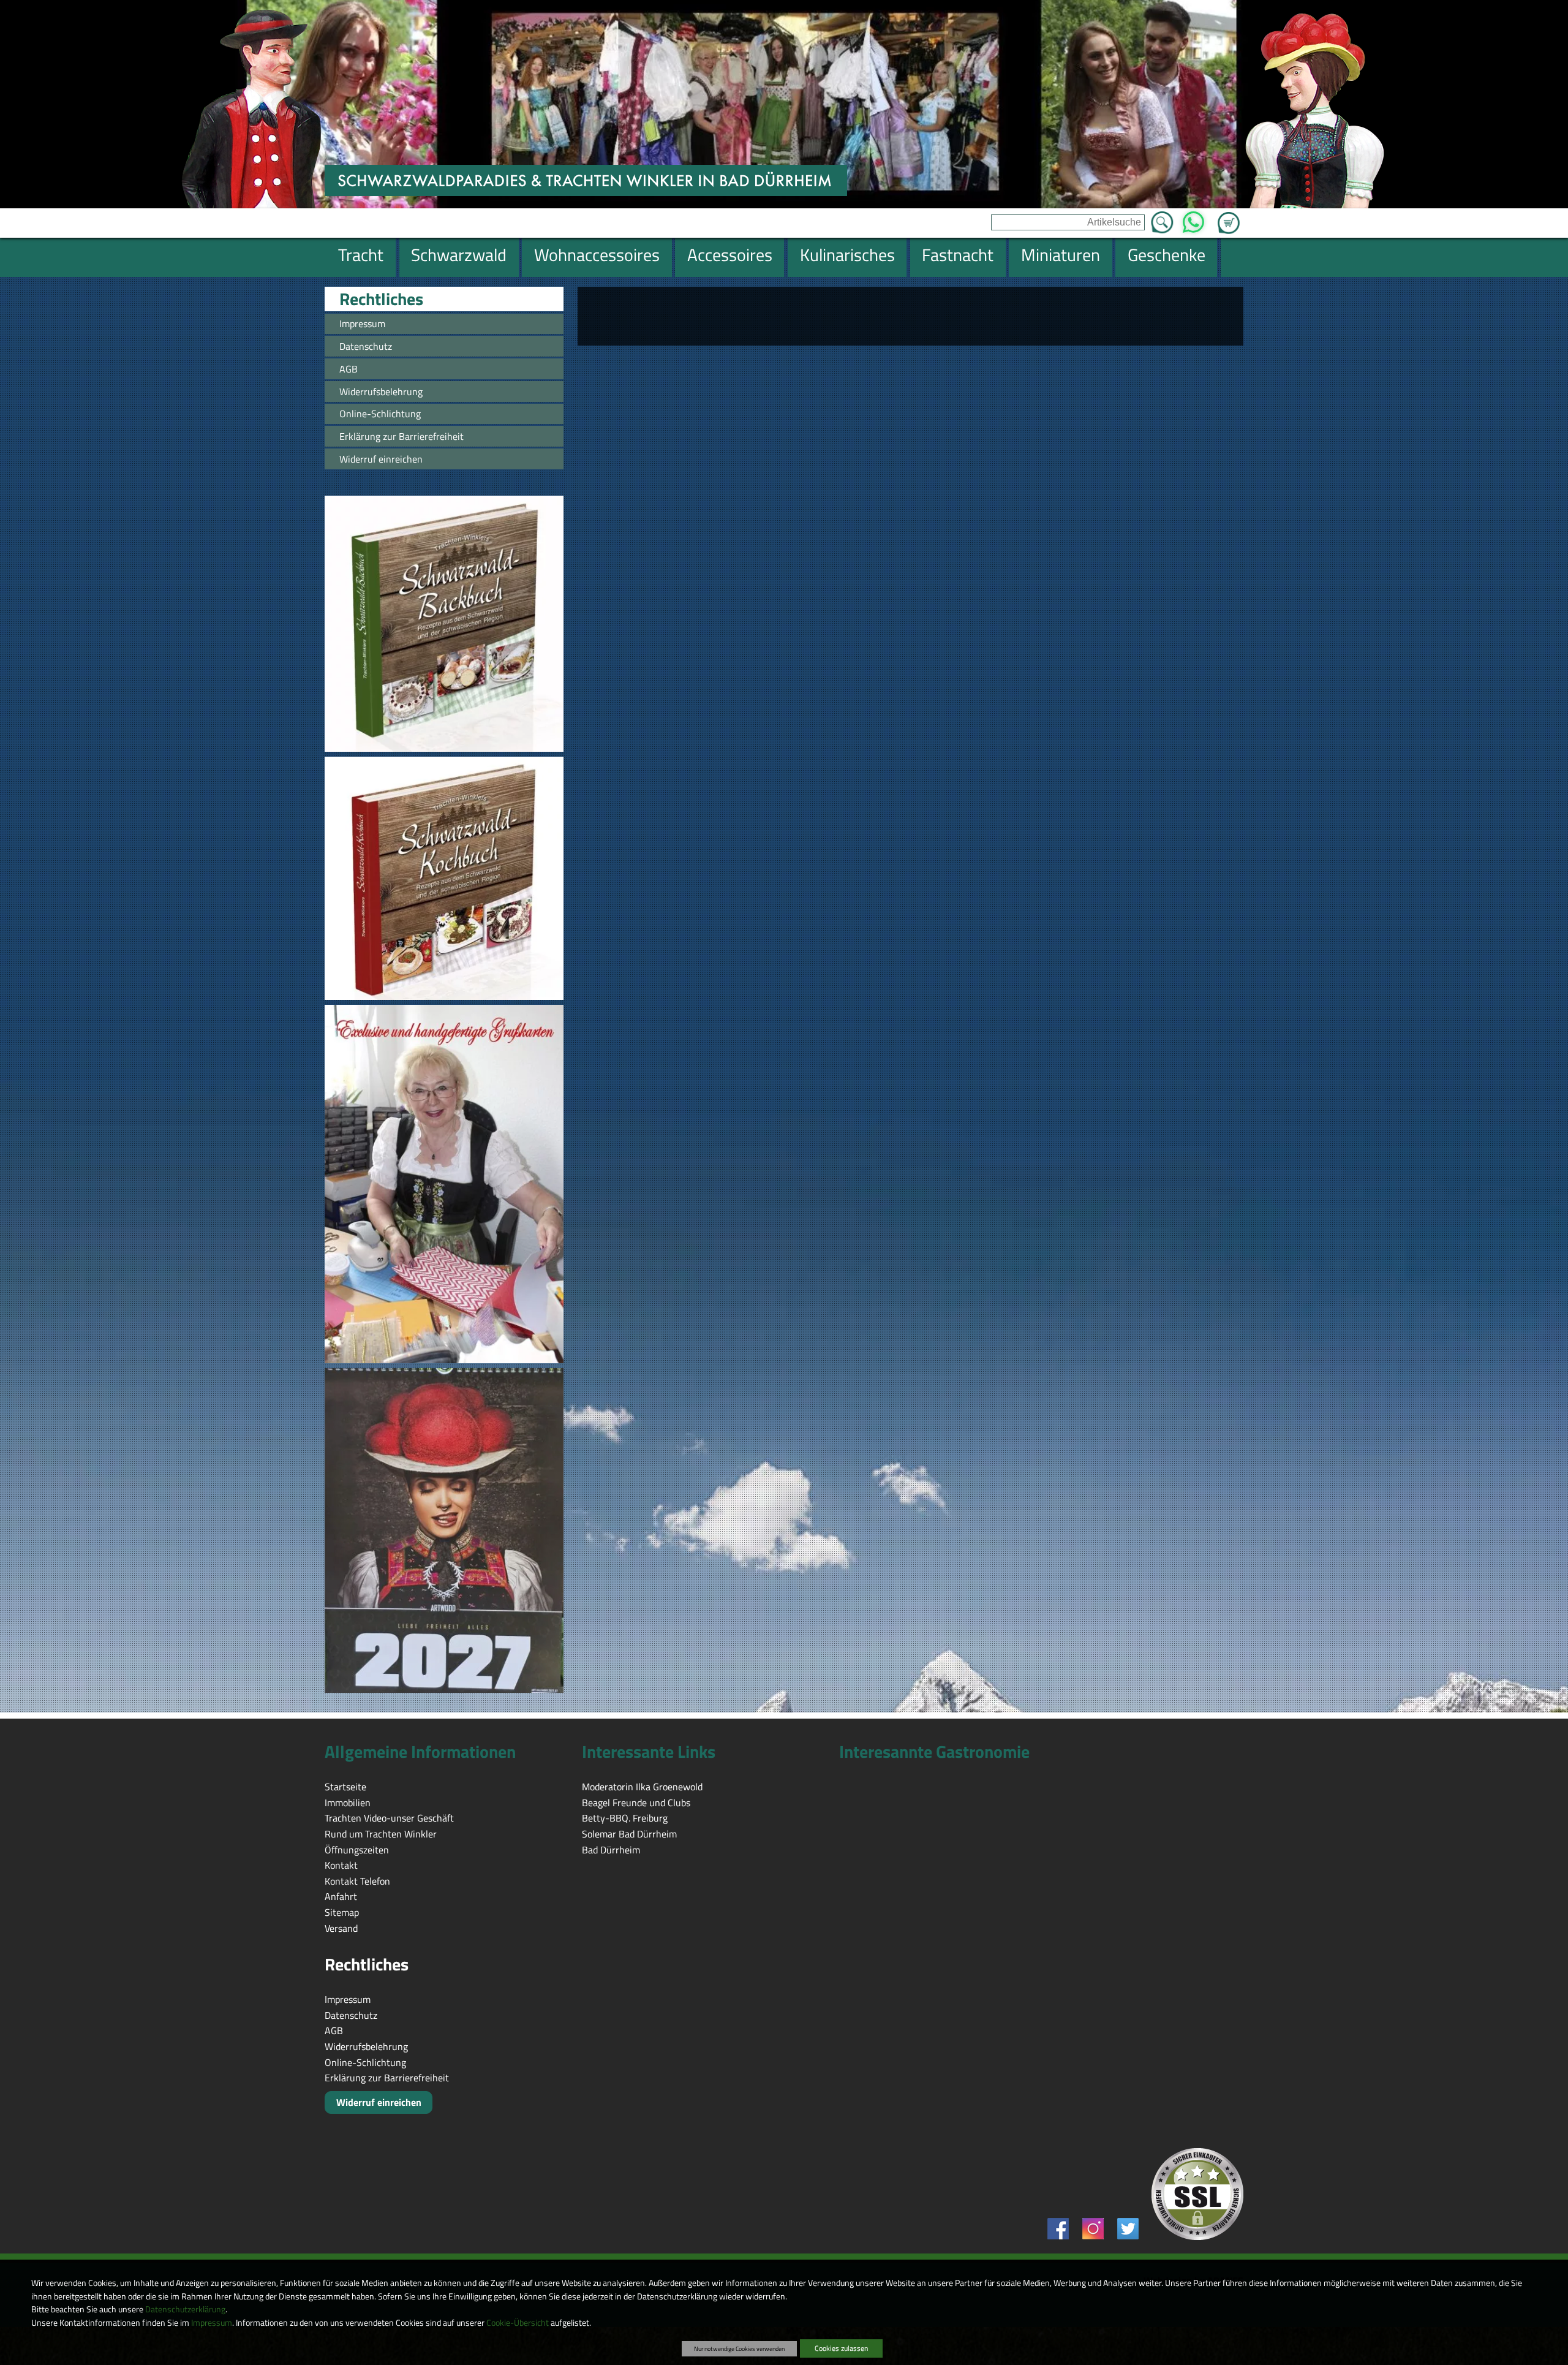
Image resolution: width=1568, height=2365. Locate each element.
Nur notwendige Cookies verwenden (739, 2348)
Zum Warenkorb (1229, 216)
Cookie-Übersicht (518, 2323)
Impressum (212, 2323)
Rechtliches (381, 299)
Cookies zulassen (841, 2348)
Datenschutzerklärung (185, 2309)
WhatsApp (1193, 219)
